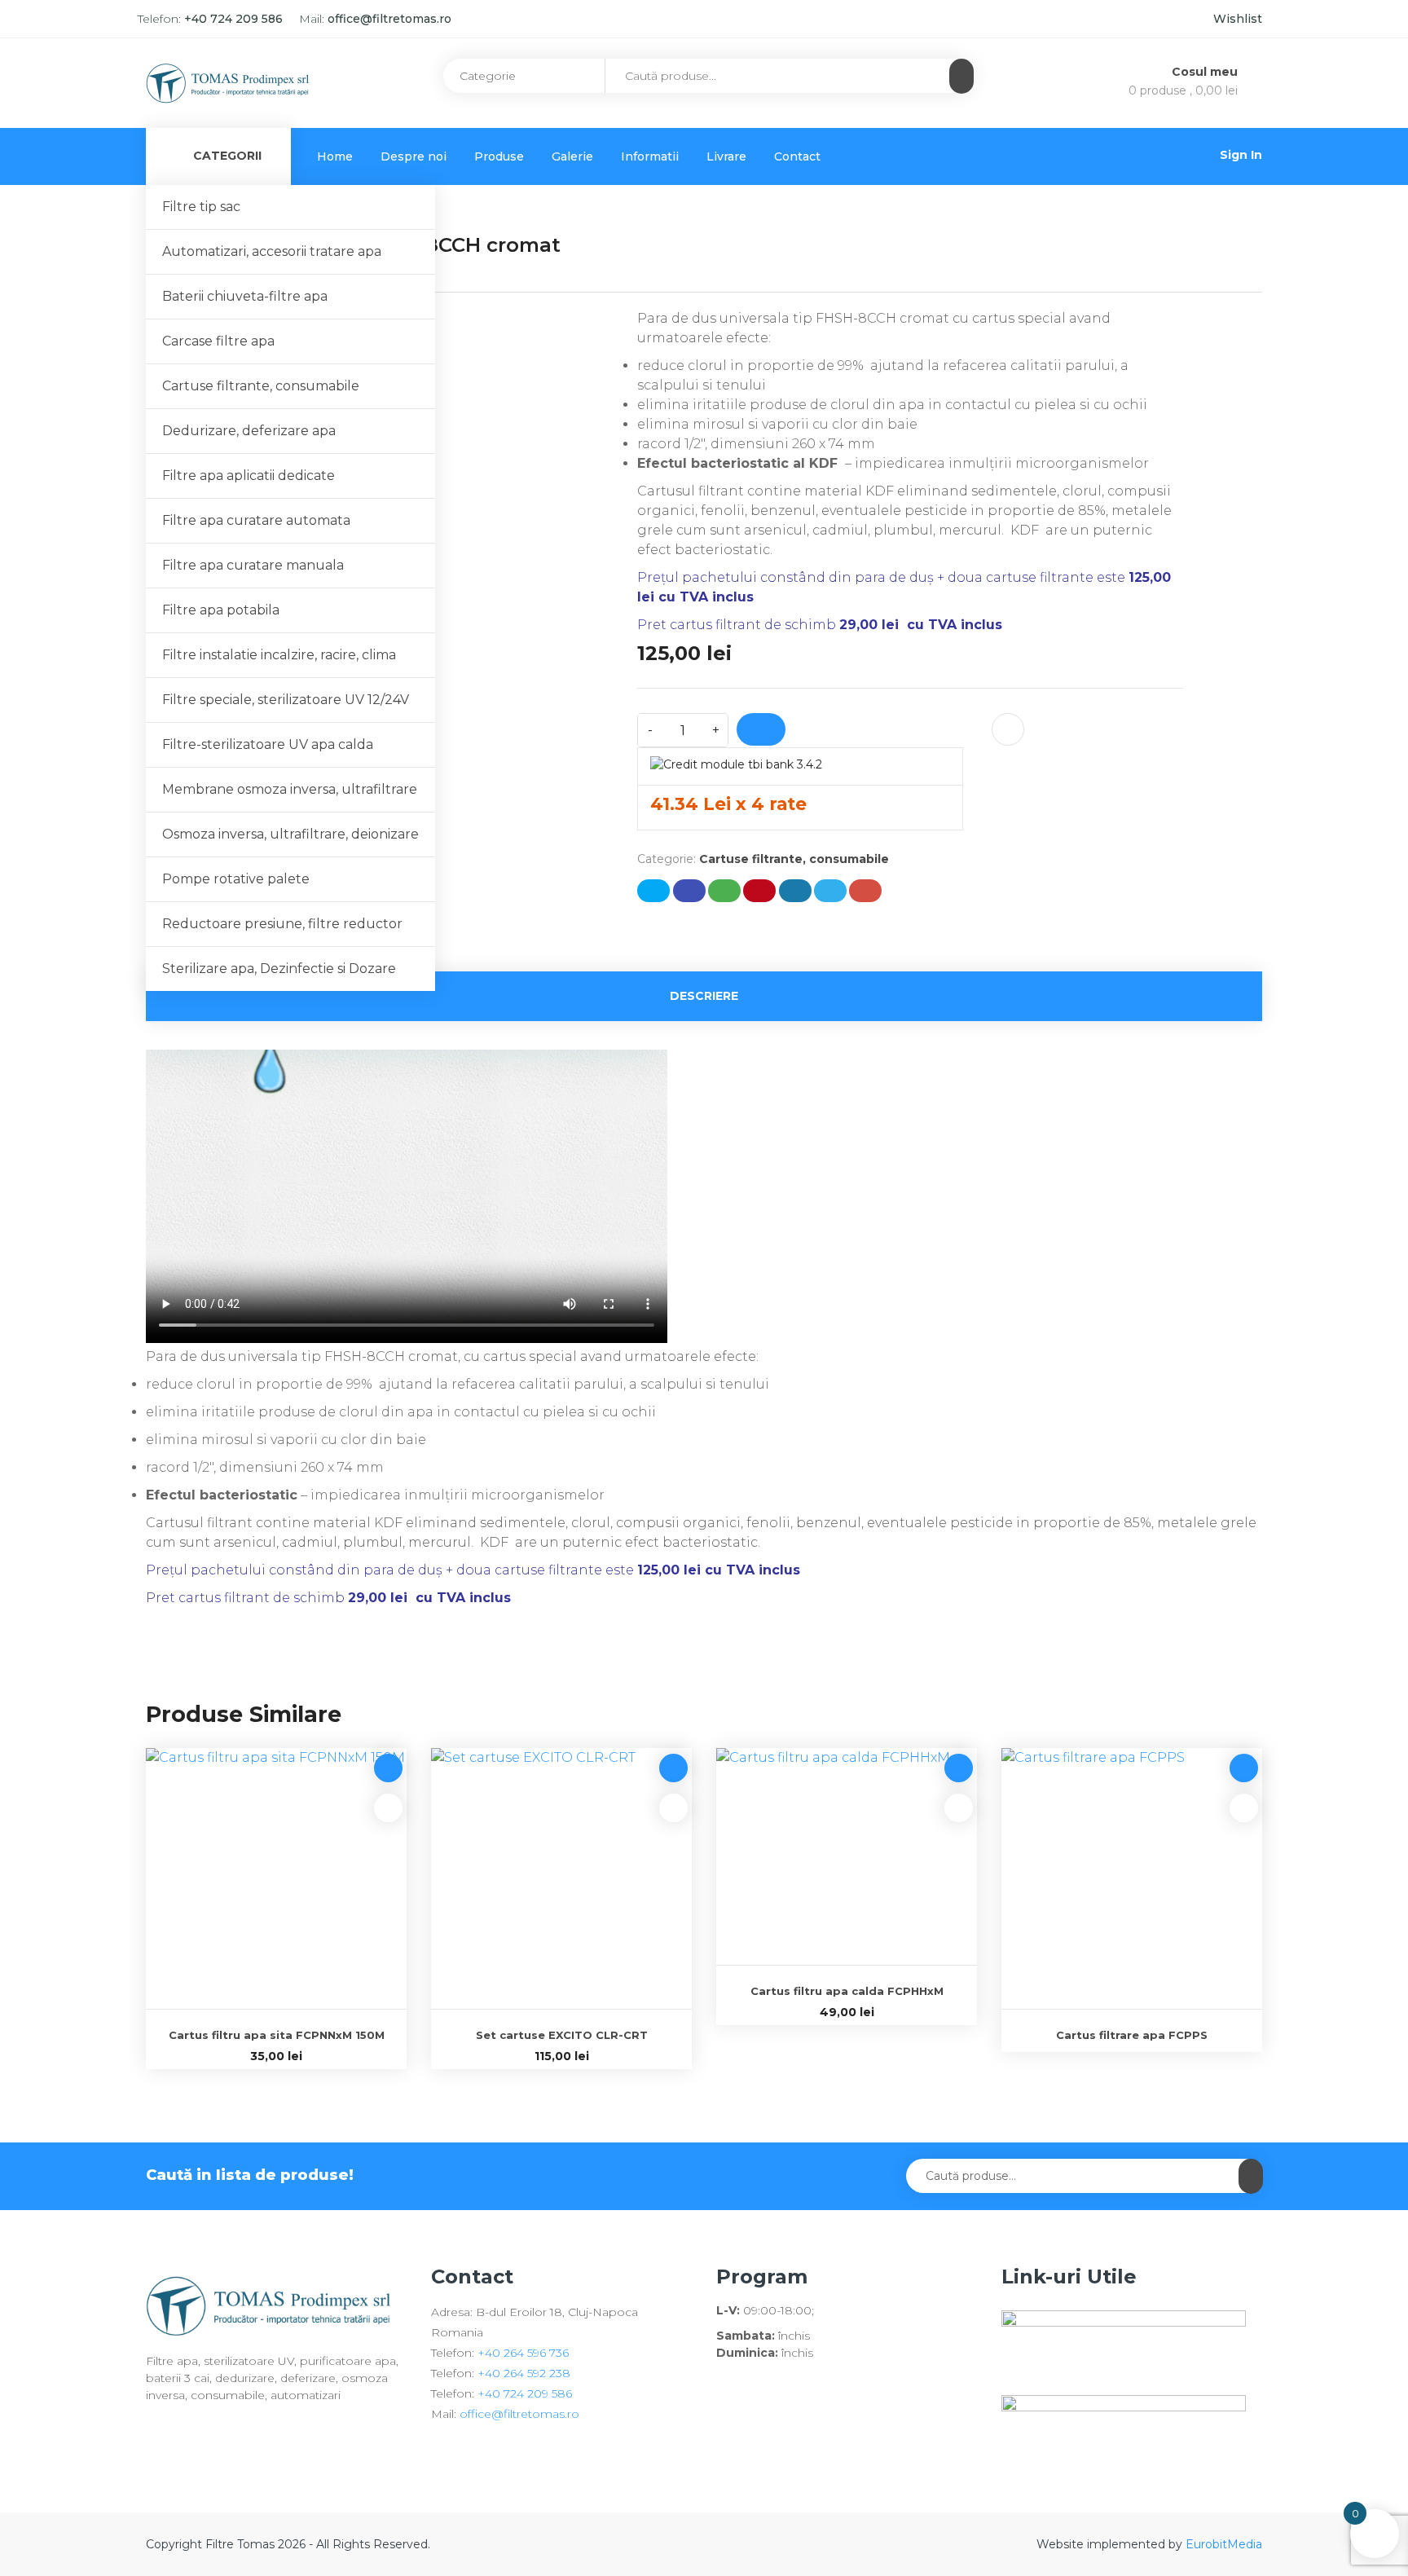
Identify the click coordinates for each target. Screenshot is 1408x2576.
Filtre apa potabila (221, 610)
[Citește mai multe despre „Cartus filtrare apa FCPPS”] (1244, 1768)
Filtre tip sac (201, 207)
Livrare (726, 156)
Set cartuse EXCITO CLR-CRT (562, 2035)
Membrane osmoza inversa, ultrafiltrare (290, 789)
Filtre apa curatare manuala (253, 565)
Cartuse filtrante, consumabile (261, 386)
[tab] (704, 996)
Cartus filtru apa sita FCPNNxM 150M (277, 2035)
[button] (388, 1768)
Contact (797, 156)
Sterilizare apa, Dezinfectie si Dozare (279, 969)
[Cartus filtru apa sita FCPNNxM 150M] (276, 1878)
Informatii (650, 156)
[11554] (761, 729)
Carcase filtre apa (218, 341)
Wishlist (1238, 19)
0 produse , (1183, 90)
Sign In (1241, 155)
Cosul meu (1206, 72)
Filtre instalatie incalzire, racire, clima (279, 655)
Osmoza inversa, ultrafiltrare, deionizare (290, 834)
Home (335, 156)
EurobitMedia (1224, 2544)
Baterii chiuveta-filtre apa (245, 296)
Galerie (572, 156)
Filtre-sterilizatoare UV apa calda (268, 744)
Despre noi (414, 156)
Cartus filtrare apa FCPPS (1132, 2035)
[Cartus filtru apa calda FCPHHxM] (847, 1856)
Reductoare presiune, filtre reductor (282, 924)
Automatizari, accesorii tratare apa (272, 251)
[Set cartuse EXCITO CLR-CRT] (561, 1878)
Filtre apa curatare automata (256, 520)
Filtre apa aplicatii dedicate (249, 476)
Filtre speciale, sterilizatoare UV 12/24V (286, 700)
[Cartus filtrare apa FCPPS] (1132, 1878)
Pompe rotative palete (236, 879)
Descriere (704, 996)
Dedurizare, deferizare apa (249, 431)
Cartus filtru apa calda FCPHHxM (847, 1991)
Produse (499, 156)
